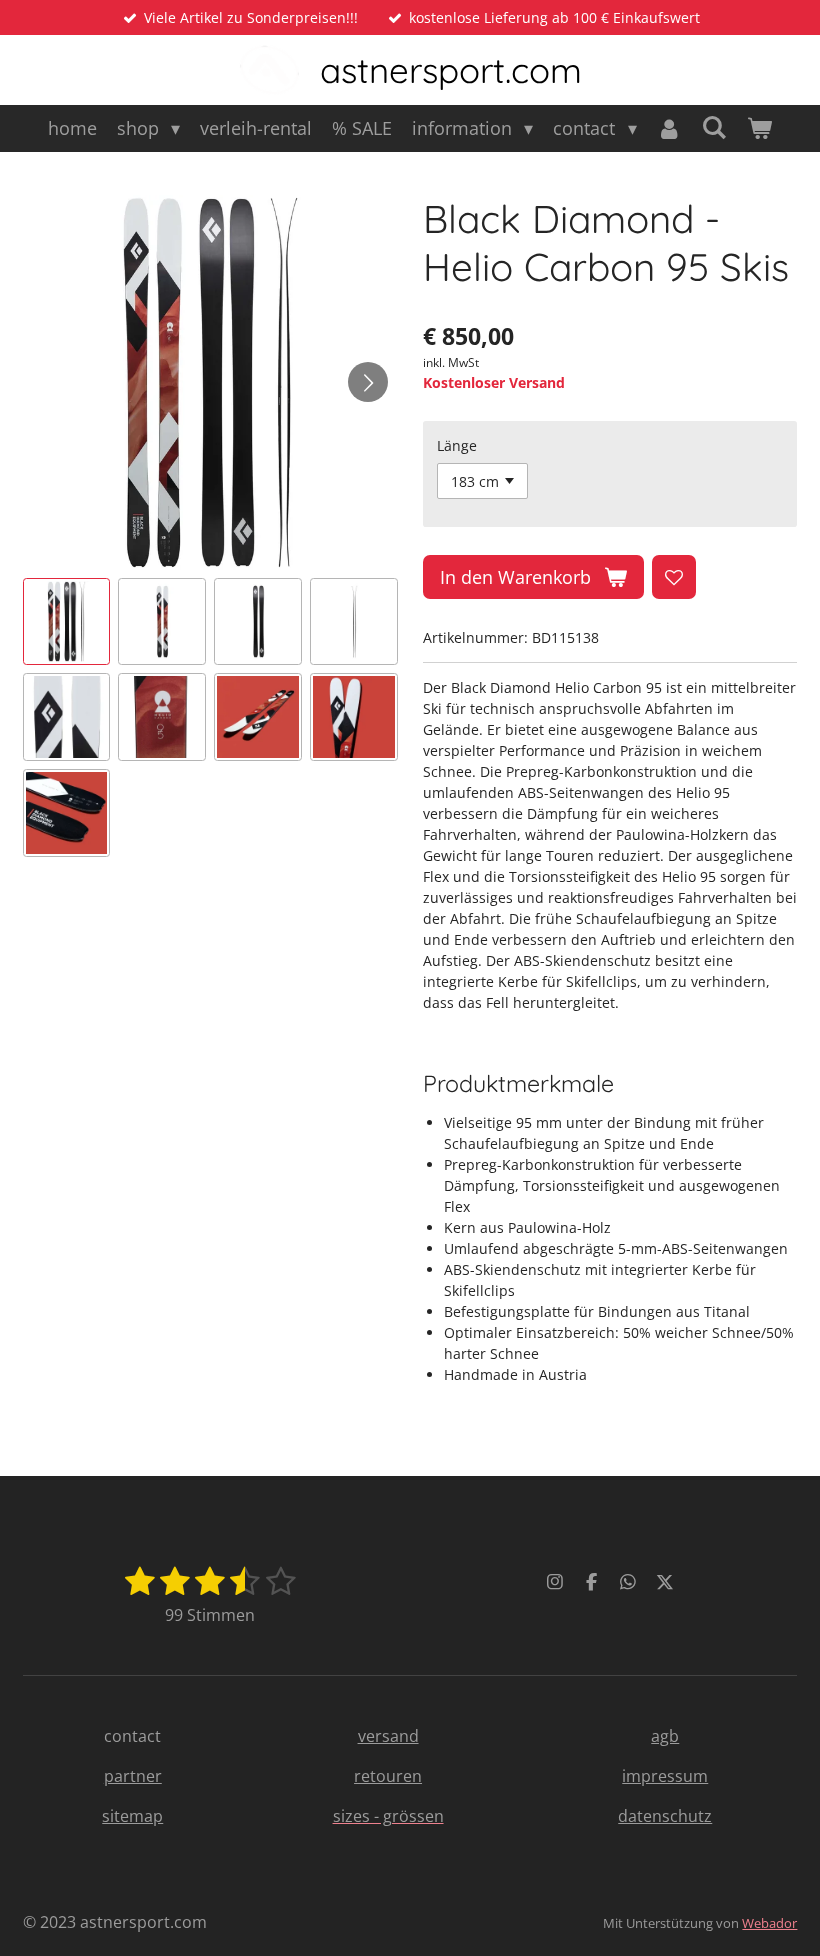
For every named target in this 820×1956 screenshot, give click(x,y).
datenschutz (665, 1816)
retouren (388, 1776)
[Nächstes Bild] (368, 382)
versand (388, 1736)
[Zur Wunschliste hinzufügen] (674, 577)
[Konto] (669, 128)
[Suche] (714, 127)
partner (133, 1776)
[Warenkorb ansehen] (759, 128)
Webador (769, 1923)
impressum (665, 1776)
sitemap (132, 1816)
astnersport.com (451, 70)
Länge (457, 445)
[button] (67, 622)
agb (665, 1736)
